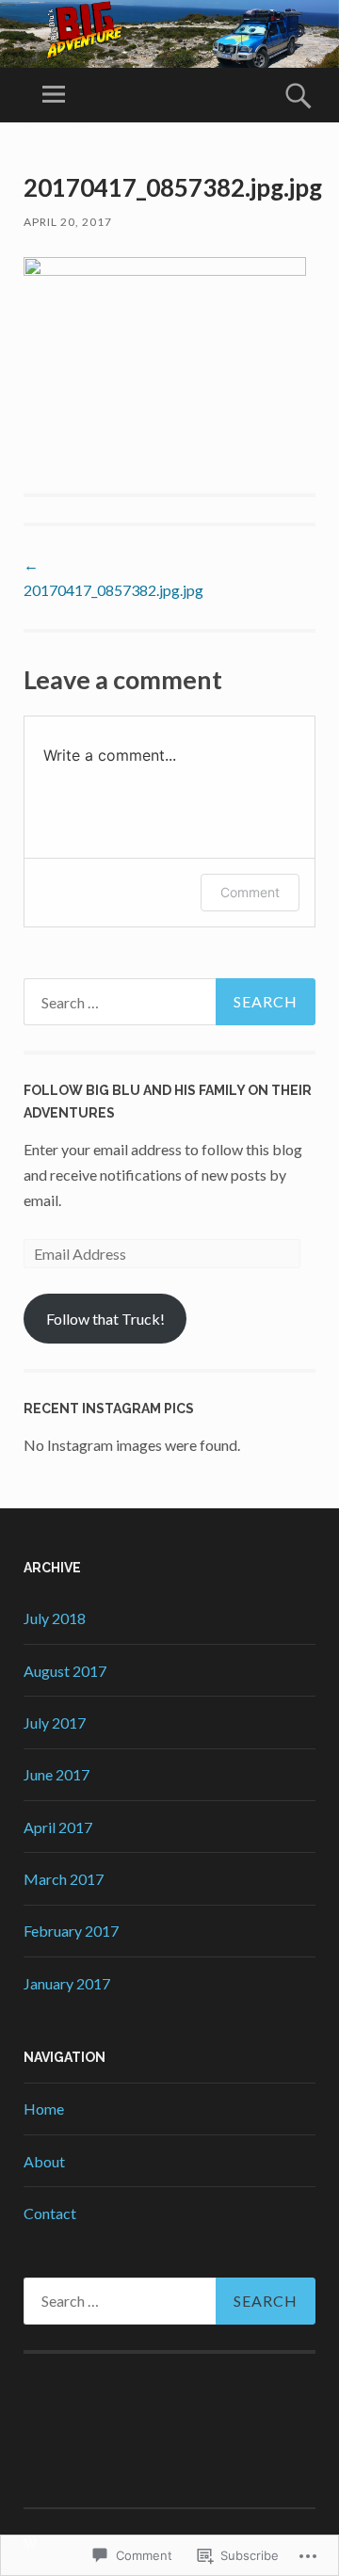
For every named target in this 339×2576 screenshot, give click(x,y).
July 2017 (55, 1723)
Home (44, 2109)
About (44, 2161)
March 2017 (64, 1879)
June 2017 (56, 1774)
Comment (250, 892)
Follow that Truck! (105, 1319)
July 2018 (55, 1618)
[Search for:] (169, 1002)
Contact (50, 2213)
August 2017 (65, 1671)
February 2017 (71, 1931)
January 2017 (67, 1983)
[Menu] (54, 95)
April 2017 (58, 1827)
